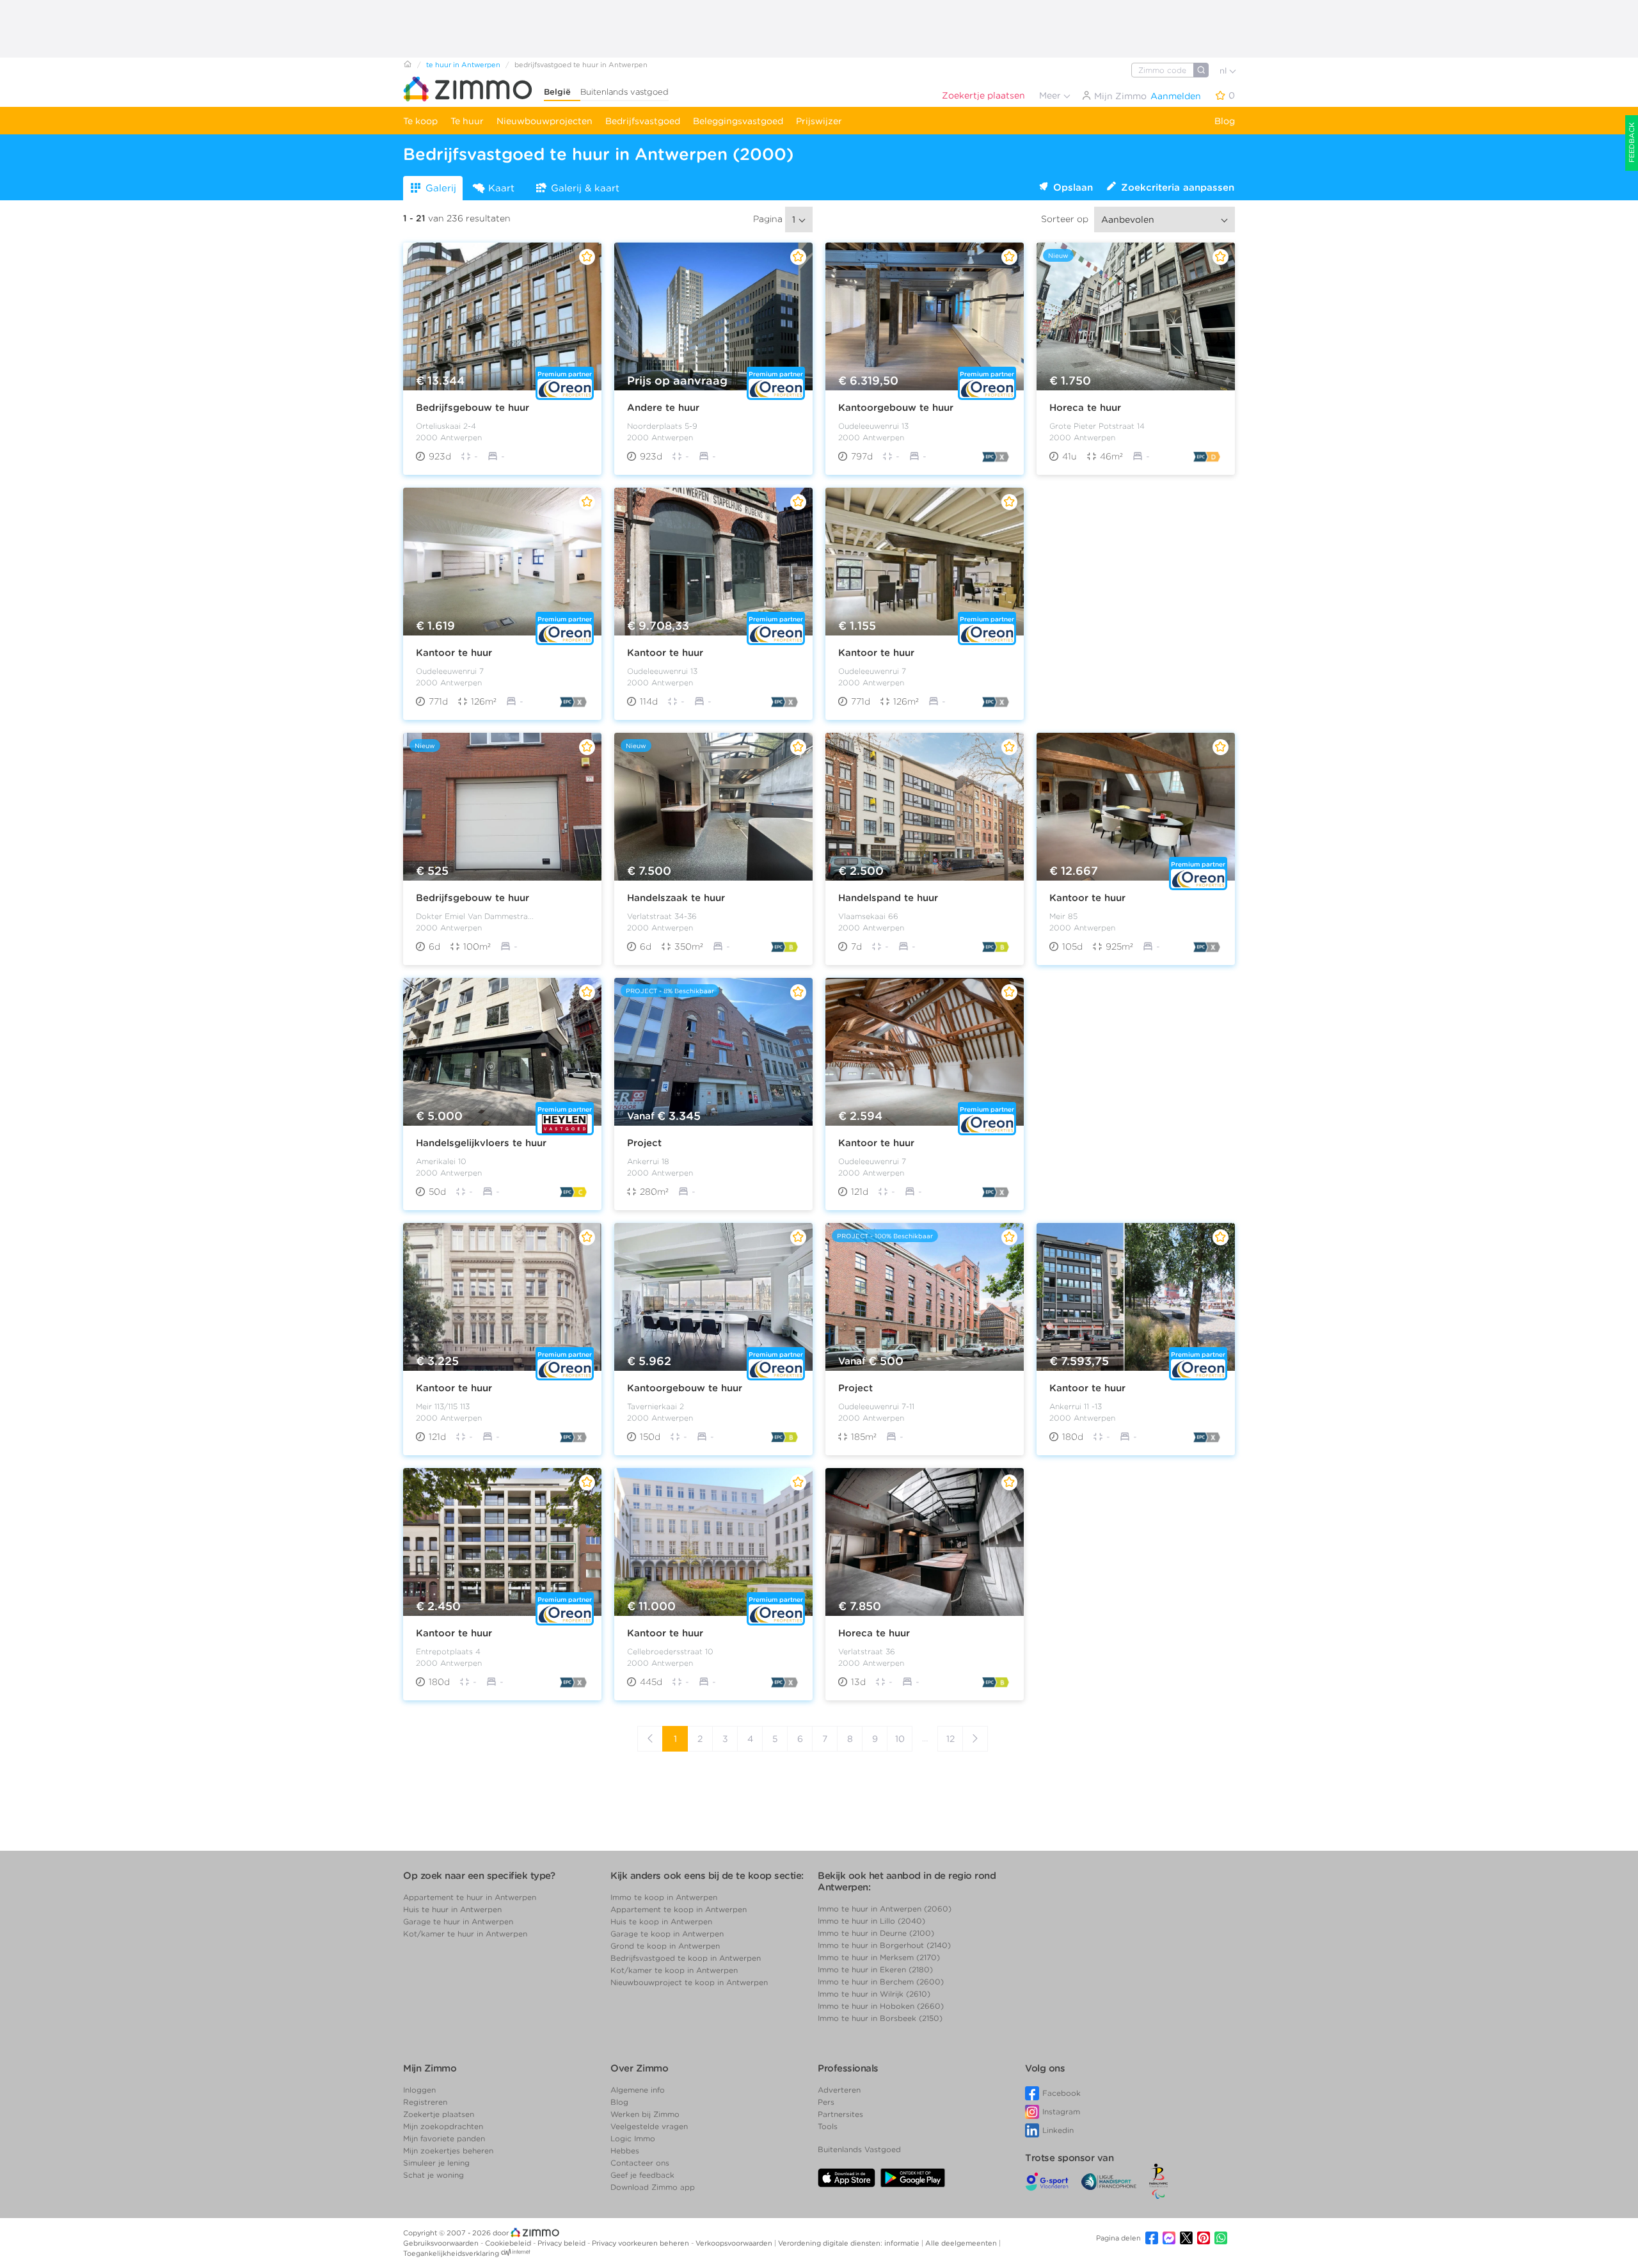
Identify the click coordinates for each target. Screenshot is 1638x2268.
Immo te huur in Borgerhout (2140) (884, 1945)
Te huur (467, 121)
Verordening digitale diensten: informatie (850, 2243)
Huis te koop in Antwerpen (661, 1921)
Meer (1051, 95)
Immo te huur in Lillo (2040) (871, 1921)
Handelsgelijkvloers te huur (481, 1143)
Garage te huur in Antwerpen (458, 1921)
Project (644, 1143)
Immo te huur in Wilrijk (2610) (874, 1994)
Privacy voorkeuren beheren (641, 2243)
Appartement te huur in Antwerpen (470, 1897)
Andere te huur (663, 408)
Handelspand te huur (888, 898)
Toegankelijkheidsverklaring (451, 2253)
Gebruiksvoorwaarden (442, 2243)
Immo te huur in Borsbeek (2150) (880, 2018)
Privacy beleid (562, 2243)
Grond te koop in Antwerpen (665, 1946)
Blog (1225, 121)
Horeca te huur (1085, 408)
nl (1224, 71)
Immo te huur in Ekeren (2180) (875, 1969)
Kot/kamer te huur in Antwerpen (465, 1934)
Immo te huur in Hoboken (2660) (881, 2006)
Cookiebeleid (509, 2243)
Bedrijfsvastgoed (643, 121)
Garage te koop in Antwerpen (667, 1934)
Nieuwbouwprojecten (545, 121)
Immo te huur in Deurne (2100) (876, 1933)
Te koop (420, 121)
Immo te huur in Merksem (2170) (879, 1957)
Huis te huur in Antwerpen (452, 1909)
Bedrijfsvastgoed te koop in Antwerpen (686, 1958)
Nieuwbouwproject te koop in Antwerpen (689, 1982)
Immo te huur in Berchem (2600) (881, 1982)
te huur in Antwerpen (463, 65)
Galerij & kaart (585, 188)
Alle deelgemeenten (962, 2243)
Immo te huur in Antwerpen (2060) (885, 1909)
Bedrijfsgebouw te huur (473, 408)
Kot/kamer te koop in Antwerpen (674, 1970)
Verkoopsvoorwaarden (735, 2243)
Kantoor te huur (454, 653)
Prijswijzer (819, 121)
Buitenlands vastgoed (624, 92)
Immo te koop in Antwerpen (664, 1897)
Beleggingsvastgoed (738, 121)
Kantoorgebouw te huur (896, 408)
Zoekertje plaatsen (983, 95)
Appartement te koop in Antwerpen (679, 1909)
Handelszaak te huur (676, 898)
